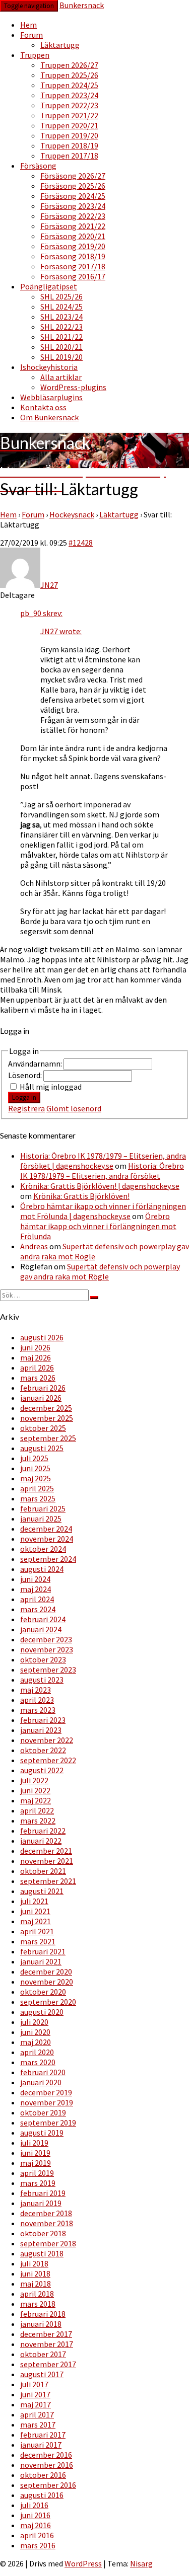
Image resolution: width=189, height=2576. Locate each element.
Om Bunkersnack (49, 417)
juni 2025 (35, 1468)
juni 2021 (35, 1911)
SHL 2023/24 (61, 317)
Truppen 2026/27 (69, 65)
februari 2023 (43, 1720)
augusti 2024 (42, 1569)
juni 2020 (35, 2032)
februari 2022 (43, 1831)
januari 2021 (41, 1961)
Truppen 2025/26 (69, 75)
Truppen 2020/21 (69, 125)
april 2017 (37, 2414)
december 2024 (46, 1529)
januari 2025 (41, 1519)
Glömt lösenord (74, 1108)
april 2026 (37, 1368)
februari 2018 (43, 2314)
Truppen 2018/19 (69, 145)
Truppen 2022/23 (69, 105)
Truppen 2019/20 (69, 135)
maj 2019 (36, 2163)
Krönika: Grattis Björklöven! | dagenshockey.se (100, 1186)
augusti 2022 (42, 1770)
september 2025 (48, 1438)
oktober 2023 (43, 1659)
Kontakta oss (43, 407)
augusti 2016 (42, 2495)
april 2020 (37, 2052)
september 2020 (48, 2002)
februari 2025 (43, 1508)
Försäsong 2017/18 (73, 266)
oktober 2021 (43, 1871)
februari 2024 (43, 1619)
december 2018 (46, 2213)
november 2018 (47, 2223)
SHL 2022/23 (61, 327)
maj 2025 (36, 1478)
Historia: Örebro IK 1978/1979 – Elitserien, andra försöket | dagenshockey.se (103, 1161)
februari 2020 (43, 2072)
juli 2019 (34, 2143)
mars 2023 (38, 1710)
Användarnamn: (36, 1064)
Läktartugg (60, 45)
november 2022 (47, 1740)
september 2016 (48, 2485)
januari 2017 (41, 2445)
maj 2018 (36, 2284)
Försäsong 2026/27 (73, 176)
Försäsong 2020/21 (73, 236)
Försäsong (38, 166)
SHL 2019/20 (61, 357)
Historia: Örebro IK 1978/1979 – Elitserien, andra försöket (102, 1171)
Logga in (24, 1097)
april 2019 (37, 2173)
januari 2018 (41, 2324)
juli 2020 (34, 2022)
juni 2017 (35, 2394)
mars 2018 (38, 2304)
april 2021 (37, 1931)
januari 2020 (41, 2082)
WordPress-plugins (73, 387)
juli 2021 (34, 1901)
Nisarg (141, 2563)
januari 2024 (41, 1629)
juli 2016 (34, 2505)
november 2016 (47, 2465)
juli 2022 (34, 1780)
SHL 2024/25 (61, 307)
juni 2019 (35, 2153)
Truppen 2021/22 (69, 115)
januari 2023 (41, 1730)
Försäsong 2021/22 (73, 226)
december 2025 (46, 1408)
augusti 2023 (42, 1680)
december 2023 (46, 1639)
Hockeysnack (72, 514)
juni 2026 (35, 1347)
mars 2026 (38, 1378)
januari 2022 (41, 1841)
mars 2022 (38, 1821)
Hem (28, 25)
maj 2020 (36, 2042)
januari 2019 (41, 2203)
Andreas (34, 1246)
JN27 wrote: (61, 631)
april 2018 (37, 2294)
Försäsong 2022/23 (73, 216)
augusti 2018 (42, 2253)
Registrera (26, 1108)
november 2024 (47, 1539)
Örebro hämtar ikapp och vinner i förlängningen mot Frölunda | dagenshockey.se (103, 1211)
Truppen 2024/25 (69, 85)
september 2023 (48, 1670)
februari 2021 (43, 1951)
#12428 (81, 543)
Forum (31, 35)
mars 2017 (38, 2425)
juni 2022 (35, 1790)
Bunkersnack (82, 5)
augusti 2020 (42, 2012)
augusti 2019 (42, 2133)
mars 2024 (38, 1609)
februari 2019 (43, 2193)
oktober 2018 (43, 2233)
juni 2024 (35, 1579)
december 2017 (46, 2334)
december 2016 (46, 2455)
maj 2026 (36, 1357)
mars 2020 (38, 2062)
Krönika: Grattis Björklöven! (81, 1196)
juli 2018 (34, 2263)
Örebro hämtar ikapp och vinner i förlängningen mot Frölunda (98, 1226)
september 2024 (48, 1559)
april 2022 (37, 1810)
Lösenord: (26, 1075)
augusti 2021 (42, 1891)
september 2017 (48, 2364)
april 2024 (37, 1599)
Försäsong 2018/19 (73, 256)
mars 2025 (38, 1498)
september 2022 (48, 1760)
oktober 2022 (43, 1750)
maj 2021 (36, 1921)
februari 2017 (43, 2435)
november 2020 (47, 1982)
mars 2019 (38, 2183)
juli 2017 (34, 2384)
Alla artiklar (61, 377)
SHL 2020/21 (61, 347)
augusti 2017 (42, 2374)
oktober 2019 (43, 2112)
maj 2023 (36, 1690)
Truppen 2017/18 (69, 156)
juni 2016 (35, 2515)
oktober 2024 (43, 1549)
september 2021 (48, 1881)
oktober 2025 (43, 1428)
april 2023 (37, 1700)
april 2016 (37, 2535)
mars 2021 (38, 1941)
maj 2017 (36, 2404)
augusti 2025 (42, 1448)
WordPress (83, 2563)
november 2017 (47, 2344)
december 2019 (46, 2092)
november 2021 (47, 1861)
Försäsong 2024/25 (73, 196)
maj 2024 (36, 1589)
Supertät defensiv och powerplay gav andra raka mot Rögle (100, 1271)
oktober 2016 (43, 2475)
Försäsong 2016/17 (73, 276)
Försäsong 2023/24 (73, 206)
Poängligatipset (49, 286)
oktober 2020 (43, 1992)
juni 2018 (35, 2274)
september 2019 (48, 2123)
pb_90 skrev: (41, 613)
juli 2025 (34, 1458)
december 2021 (46, 1851)
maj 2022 (36, 1800)
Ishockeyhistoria (49, 367)
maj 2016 (36, 2525)
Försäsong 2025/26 (73, 186)
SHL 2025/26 (61, 296)
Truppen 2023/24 (69, 95)
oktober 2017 (43, 2354)
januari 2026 (41, 1398)
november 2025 (47, 1418)
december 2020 (46, 1972)
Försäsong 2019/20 (73, 246)
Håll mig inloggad (51, 1087)
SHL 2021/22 (61, 337)
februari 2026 (43, 1388)
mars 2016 (38, 2545)
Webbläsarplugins (51, 397)
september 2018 (48, 2243)
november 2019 (47, 2102)
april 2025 (37, 1488)
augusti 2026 (42, 1337)
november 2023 (47, 1649)
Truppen (35, 55)
